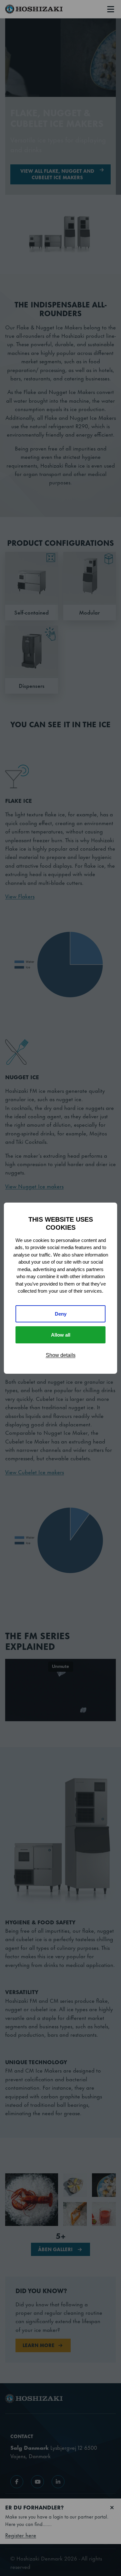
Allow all (61, 1335)
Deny (61, 1314)
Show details (61, 1355)
